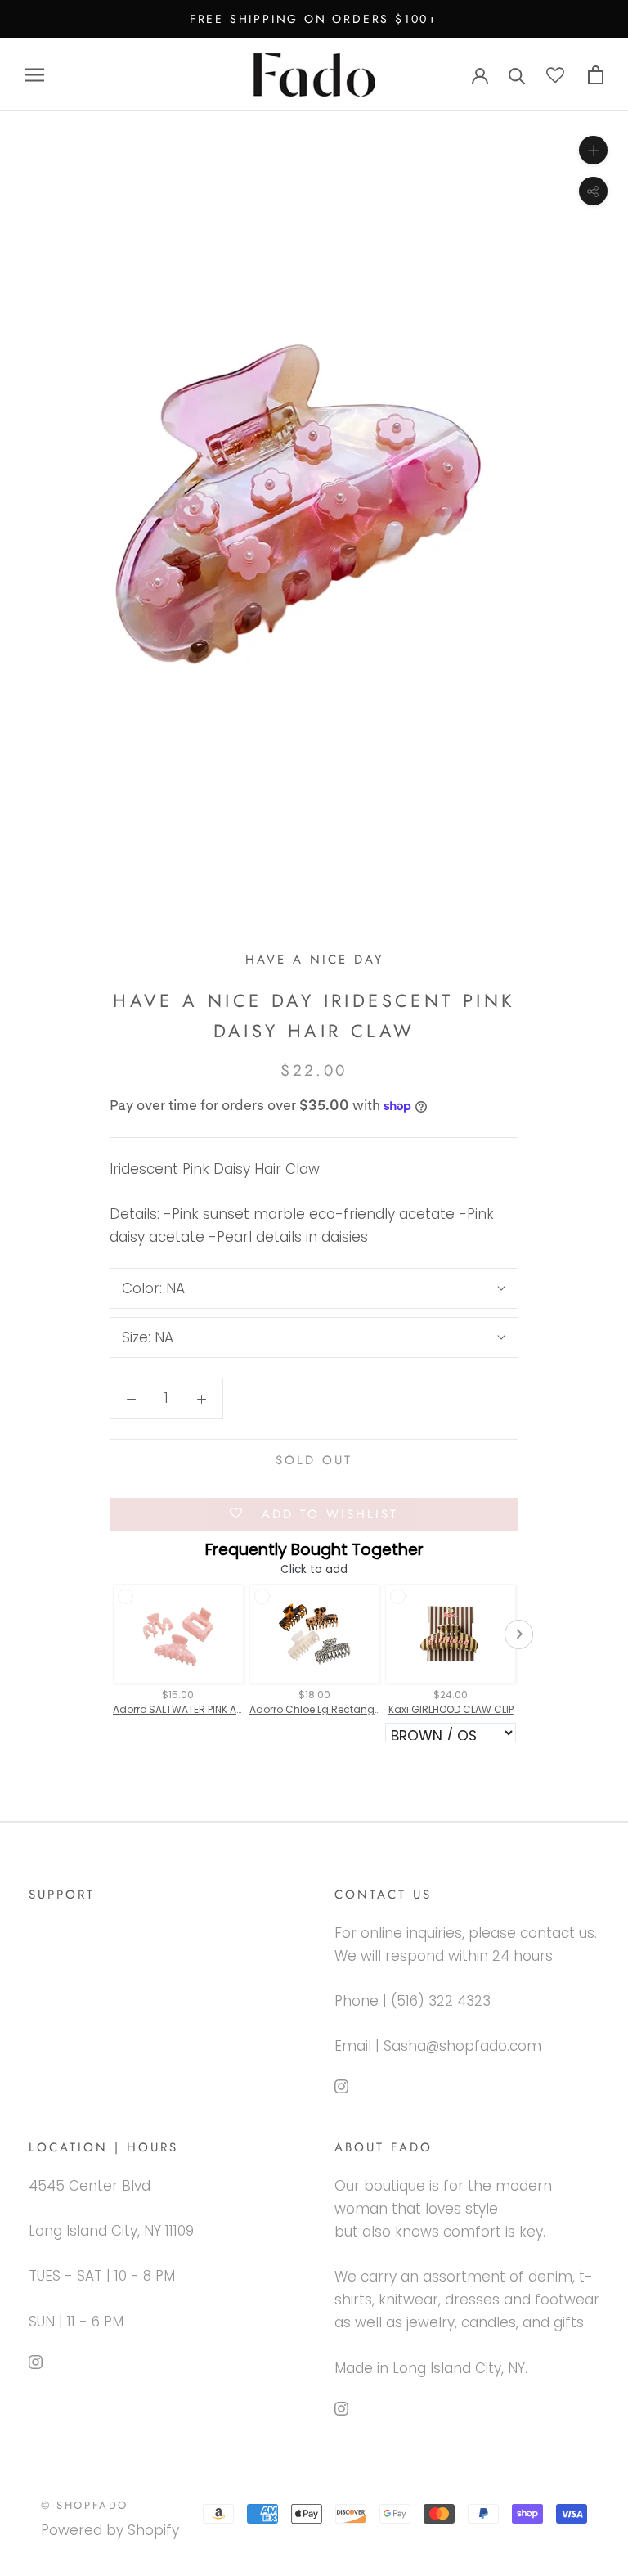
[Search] (517, 75)
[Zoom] (593, 150)
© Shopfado (85, 2505)
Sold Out (314, 1460)
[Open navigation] (34, 74)
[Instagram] (341, 2085)
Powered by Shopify (110, 2530)
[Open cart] (596, 75)
